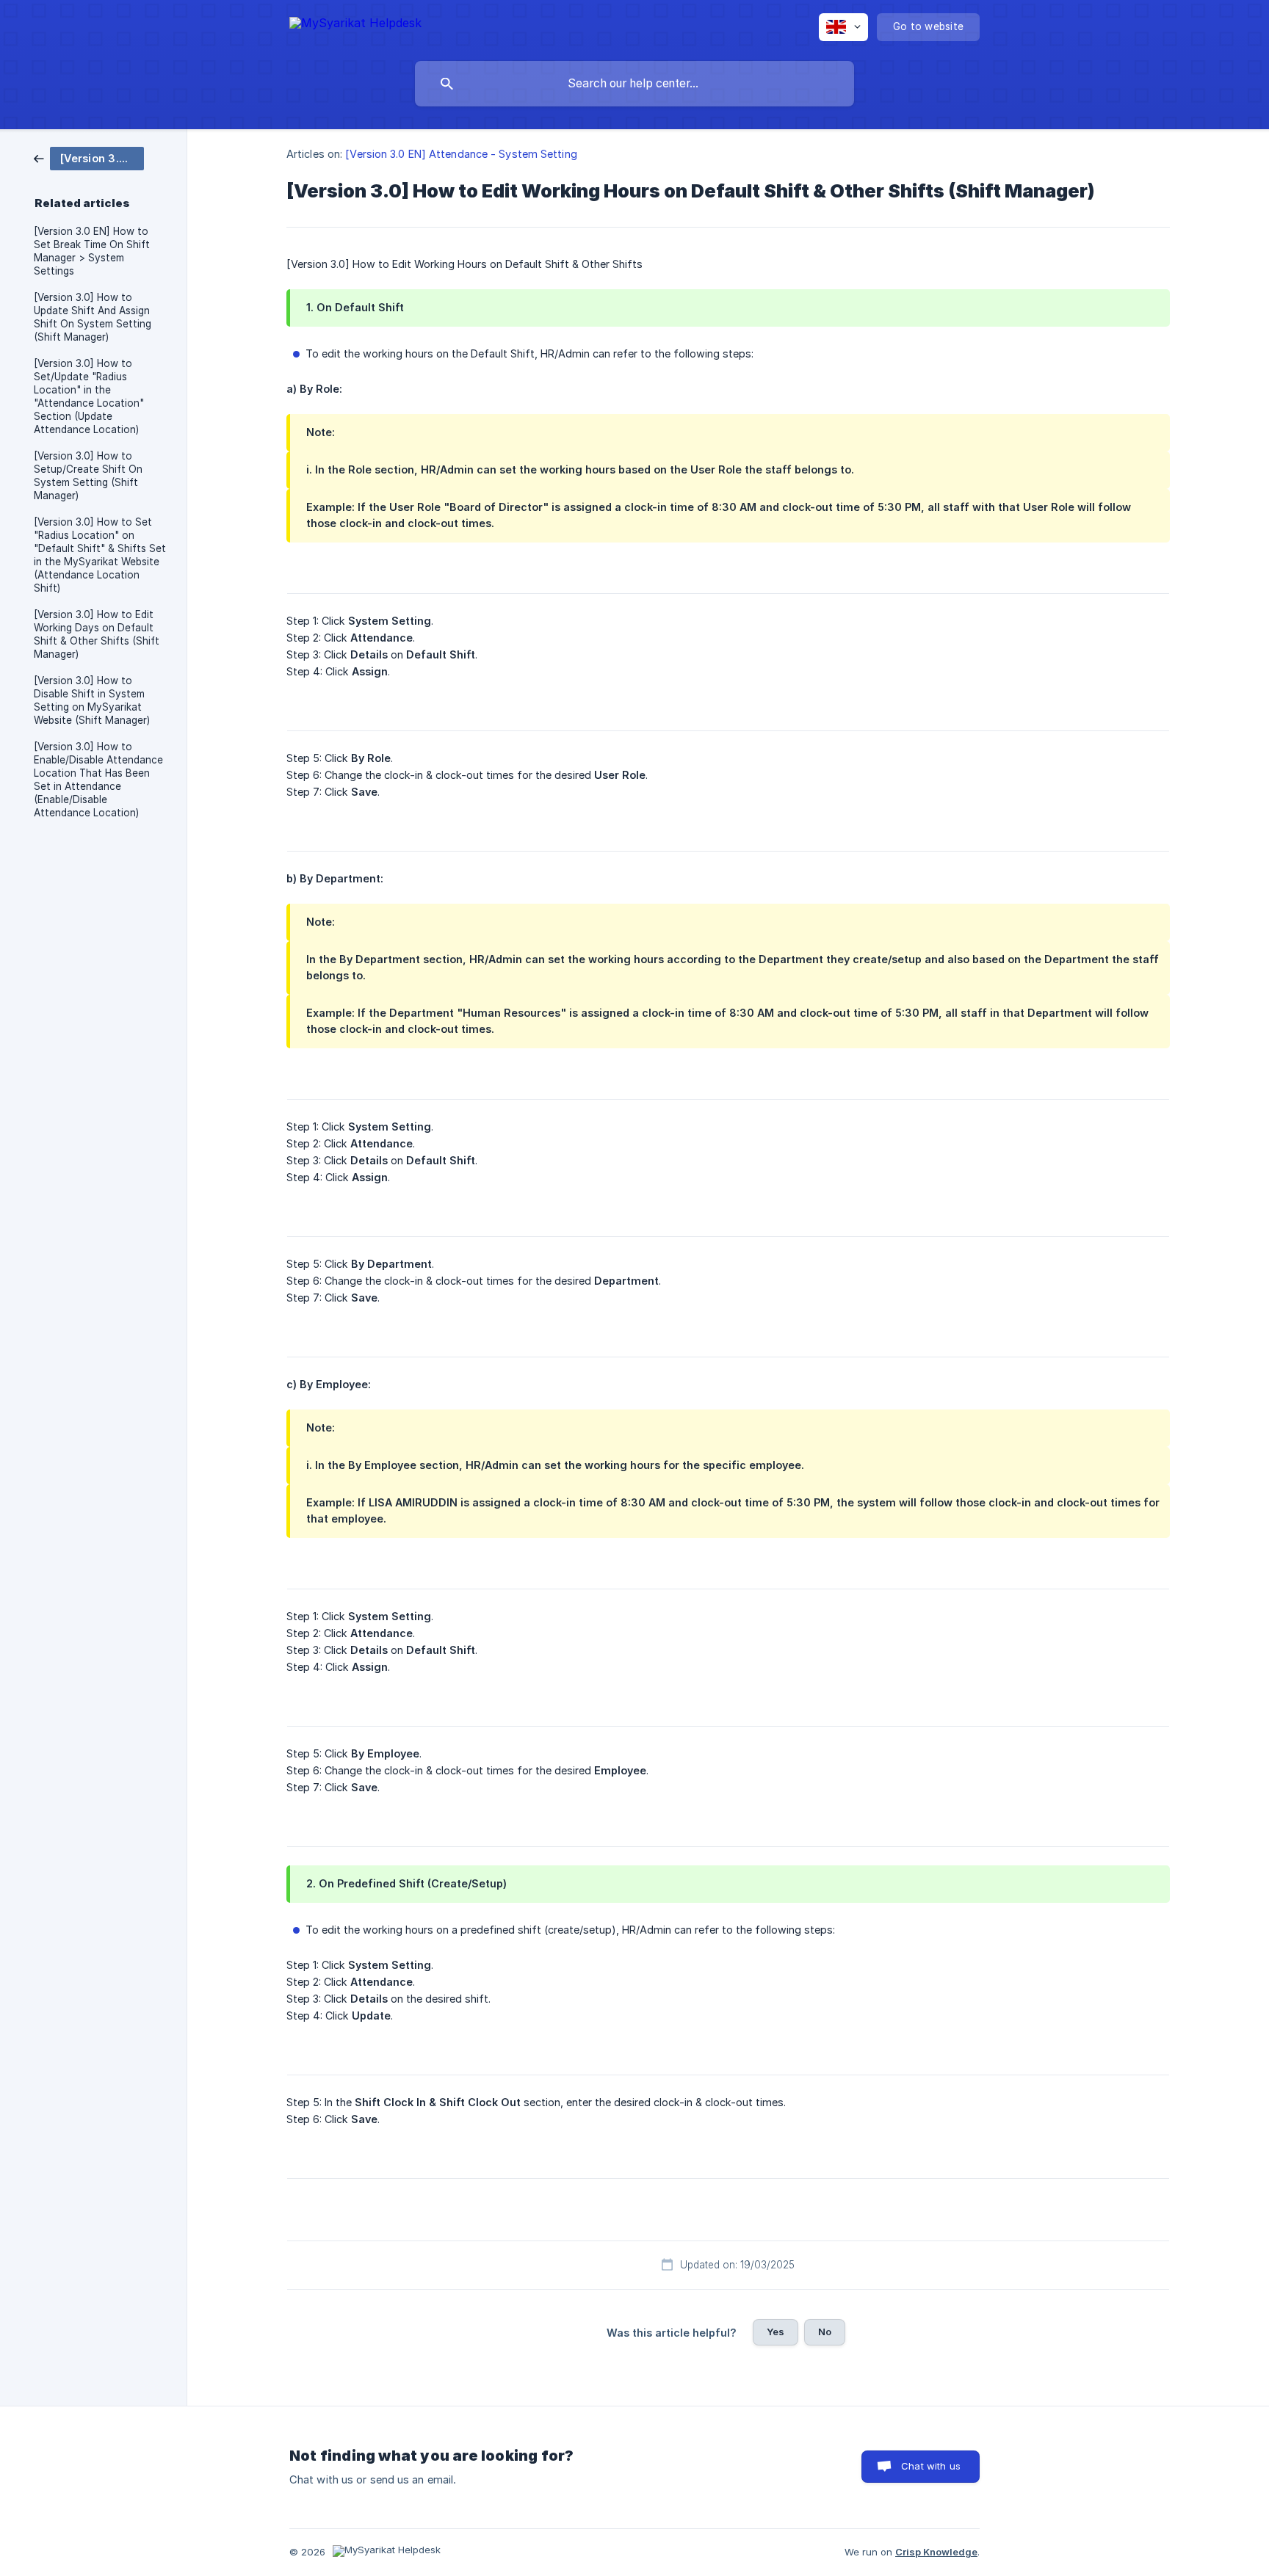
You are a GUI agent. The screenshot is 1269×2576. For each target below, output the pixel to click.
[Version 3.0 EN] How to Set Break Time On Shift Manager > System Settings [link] (92, 251)
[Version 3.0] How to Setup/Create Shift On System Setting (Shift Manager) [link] (88, 476)
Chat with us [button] (931, 2466)
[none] (355, 25)
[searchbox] (634, 84)
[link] (89, 157)
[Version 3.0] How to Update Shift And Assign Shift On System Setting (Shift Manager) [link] (93, 317)
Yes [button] (775, 2332)
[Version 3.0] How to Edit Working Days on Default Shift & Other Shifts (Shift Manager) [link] (97, 634)
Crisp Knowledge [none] (936, 2552)
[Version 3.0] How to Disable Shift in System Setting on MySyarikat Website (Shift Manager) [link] (92, 700)
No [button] (825, 2332)
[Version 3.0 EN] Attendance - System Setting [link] (461, 154)
